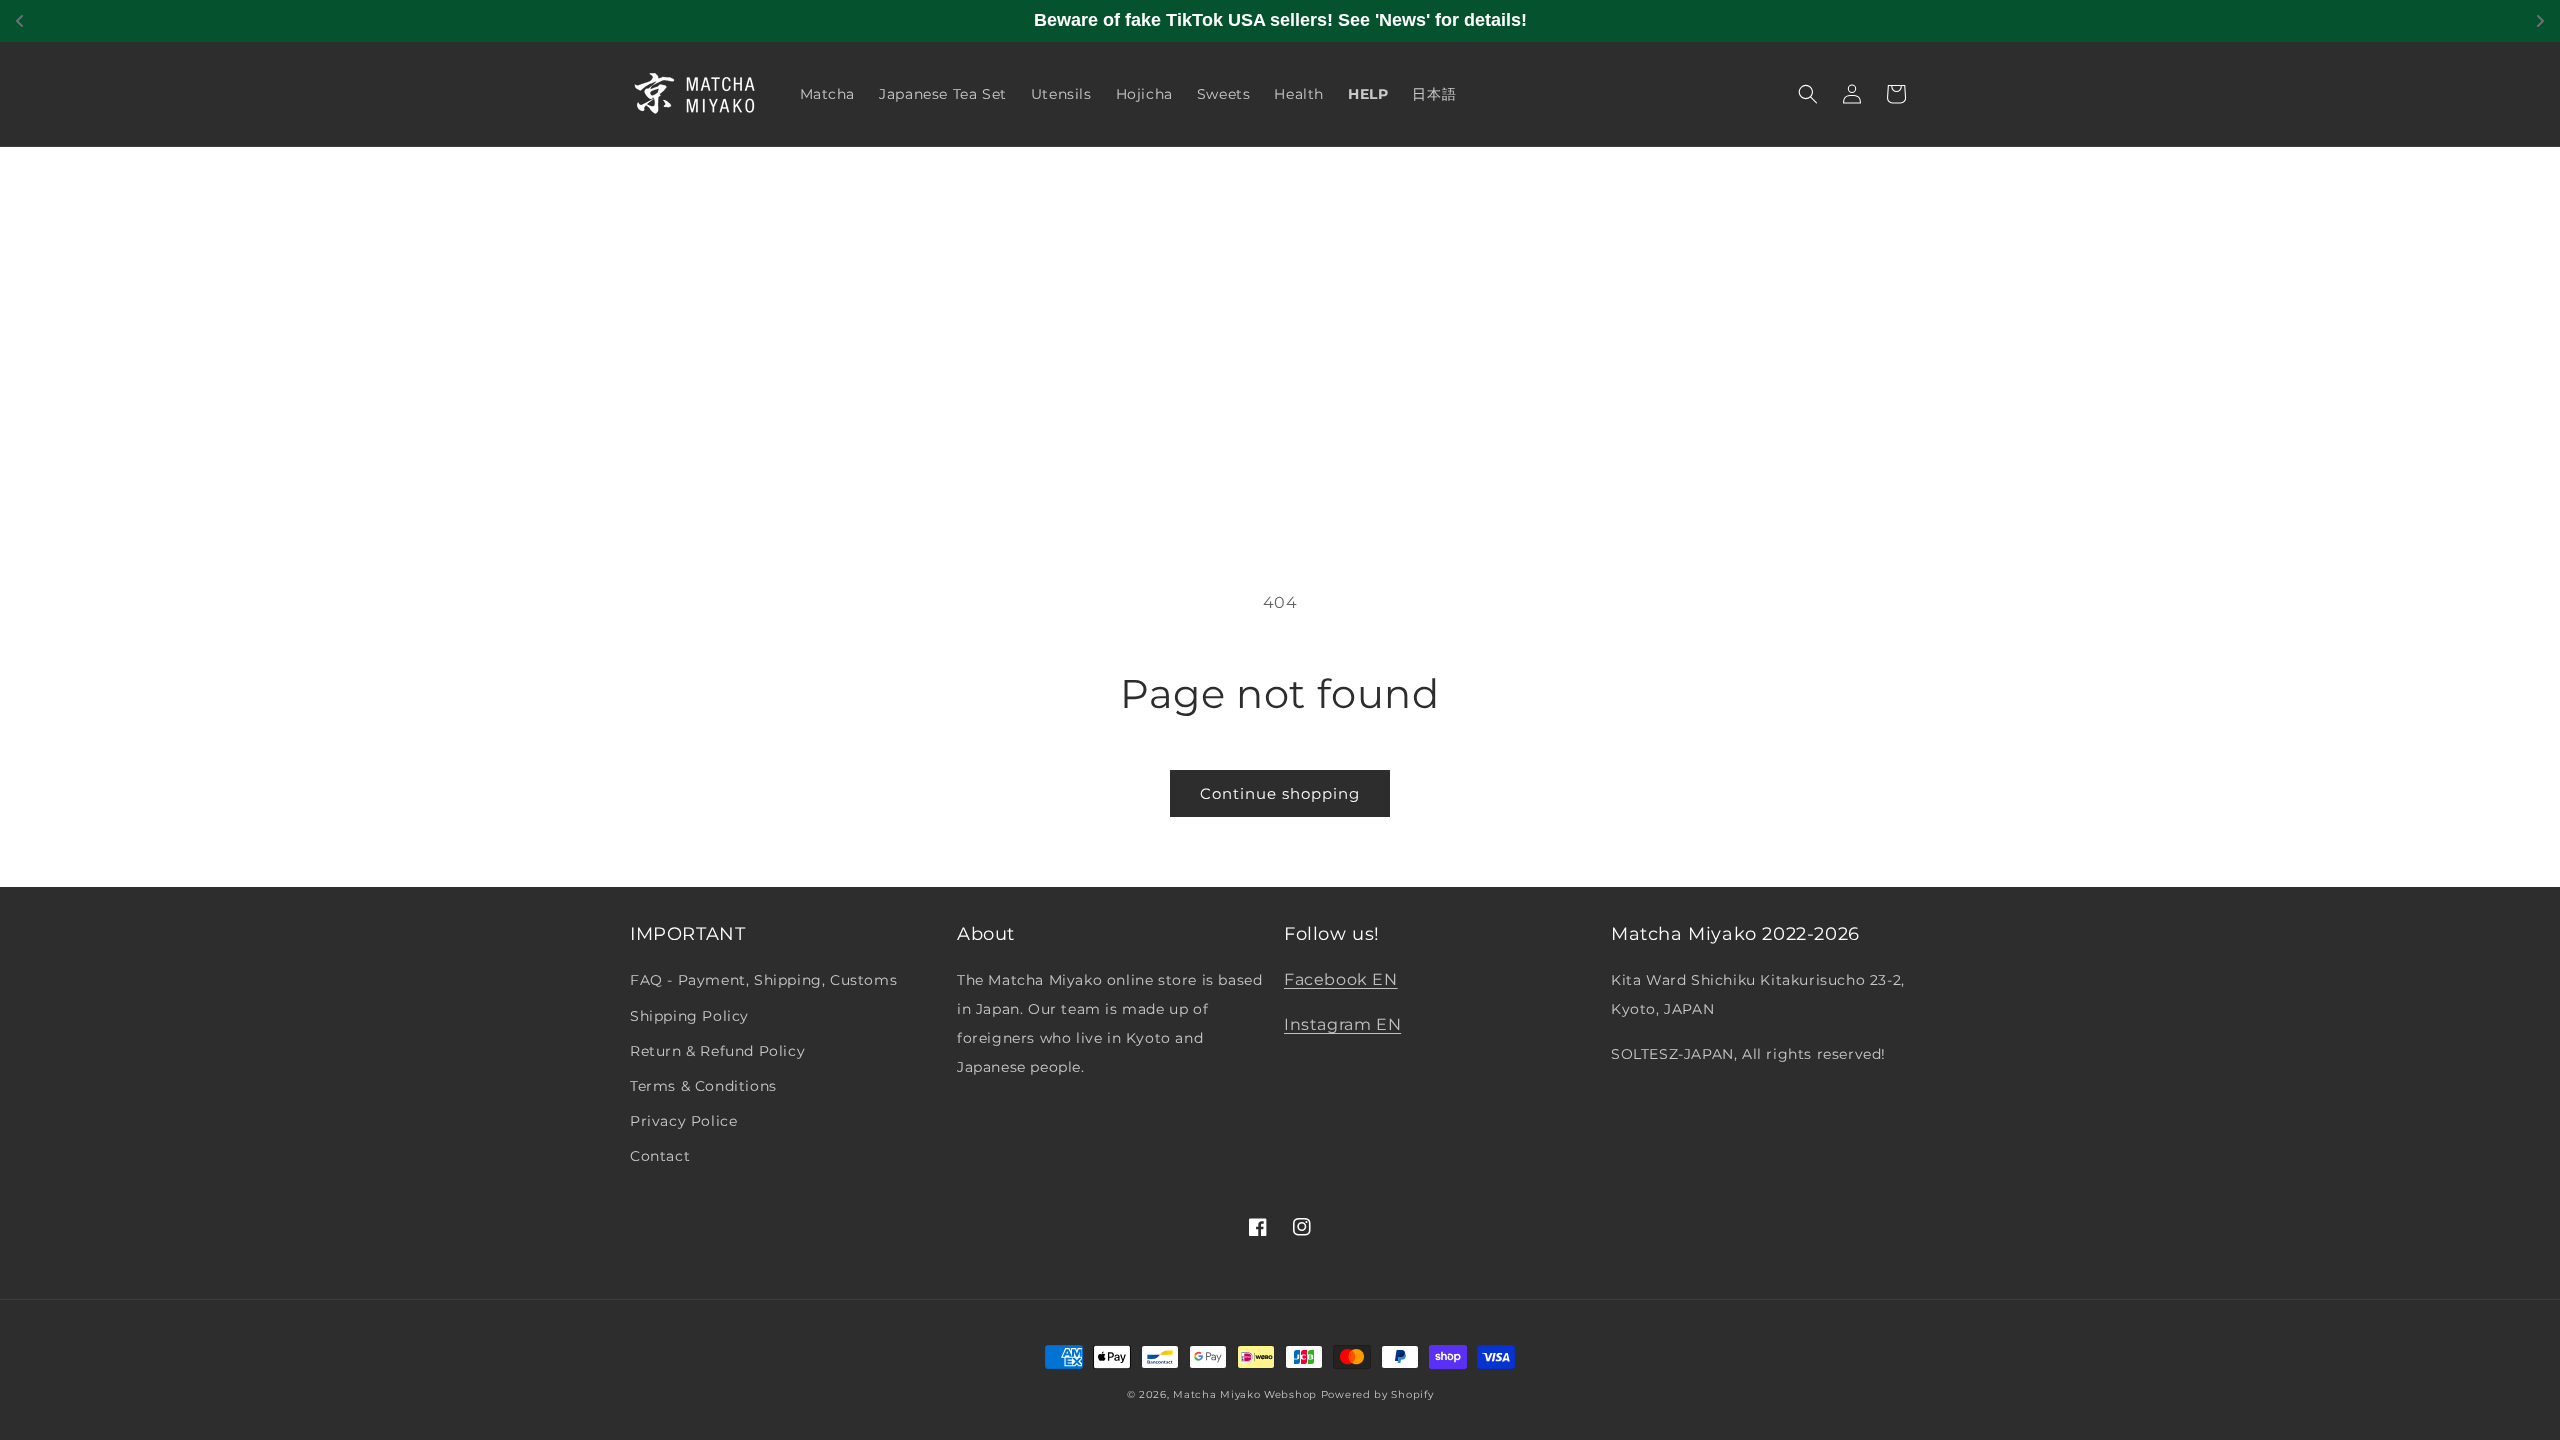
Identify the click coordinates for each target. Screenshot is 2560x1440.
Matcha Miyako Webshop (1245, 1394)
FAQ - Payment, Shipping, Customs (763, 980)
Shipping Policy (689, 1016)
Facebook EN (1341, 979)
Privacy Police (683, 1121)
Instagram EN (1342, 1024)
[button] (1808, 94)
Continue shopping (1280, 793)
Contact (660, 1156)
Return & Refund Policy (717, 1051)
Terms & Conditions (703, 1086)
